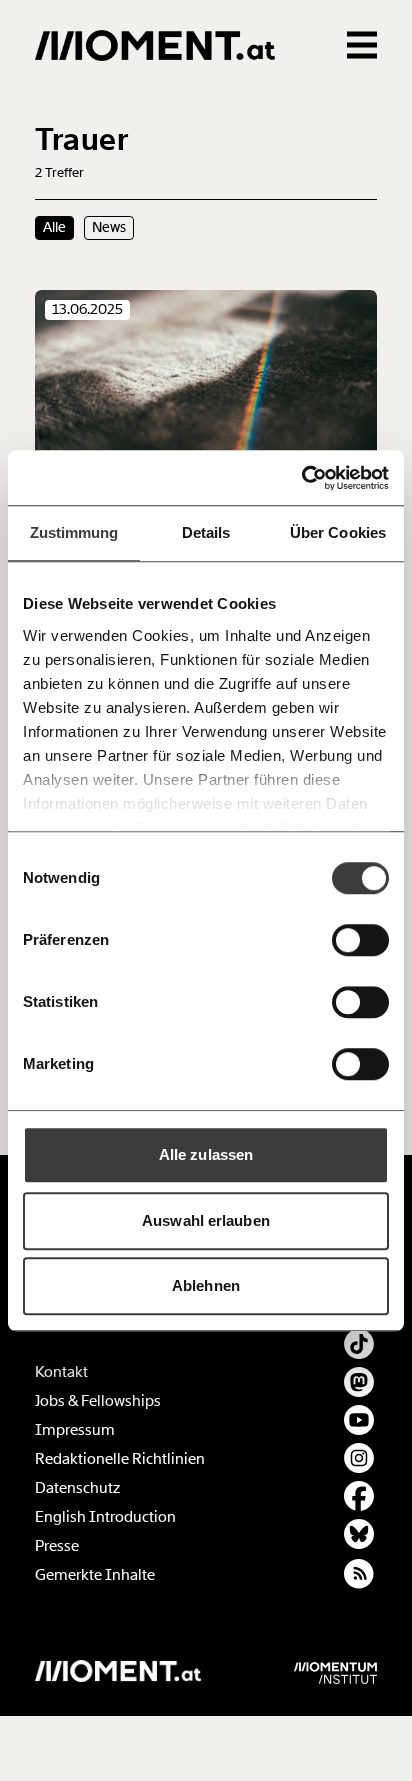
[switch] (360, 940)
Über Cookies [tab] (338, 532)
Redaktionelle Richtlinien (120, 1459)
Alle (54, 227)
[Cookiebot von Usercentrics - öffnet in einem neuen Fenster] (301, 478)
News (109, 227)
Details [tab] (206, 532)
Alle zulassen (206, 1154)
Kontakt (61, 1372)
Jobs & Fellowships (98, 1401)
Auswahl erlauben (206, 1220)
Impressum (75, 1430)
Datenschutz (77, 1488)
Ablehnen (206, 1285)
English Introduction (105, 1517)
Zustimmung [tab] (74, 532)
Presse (57, 1546)
